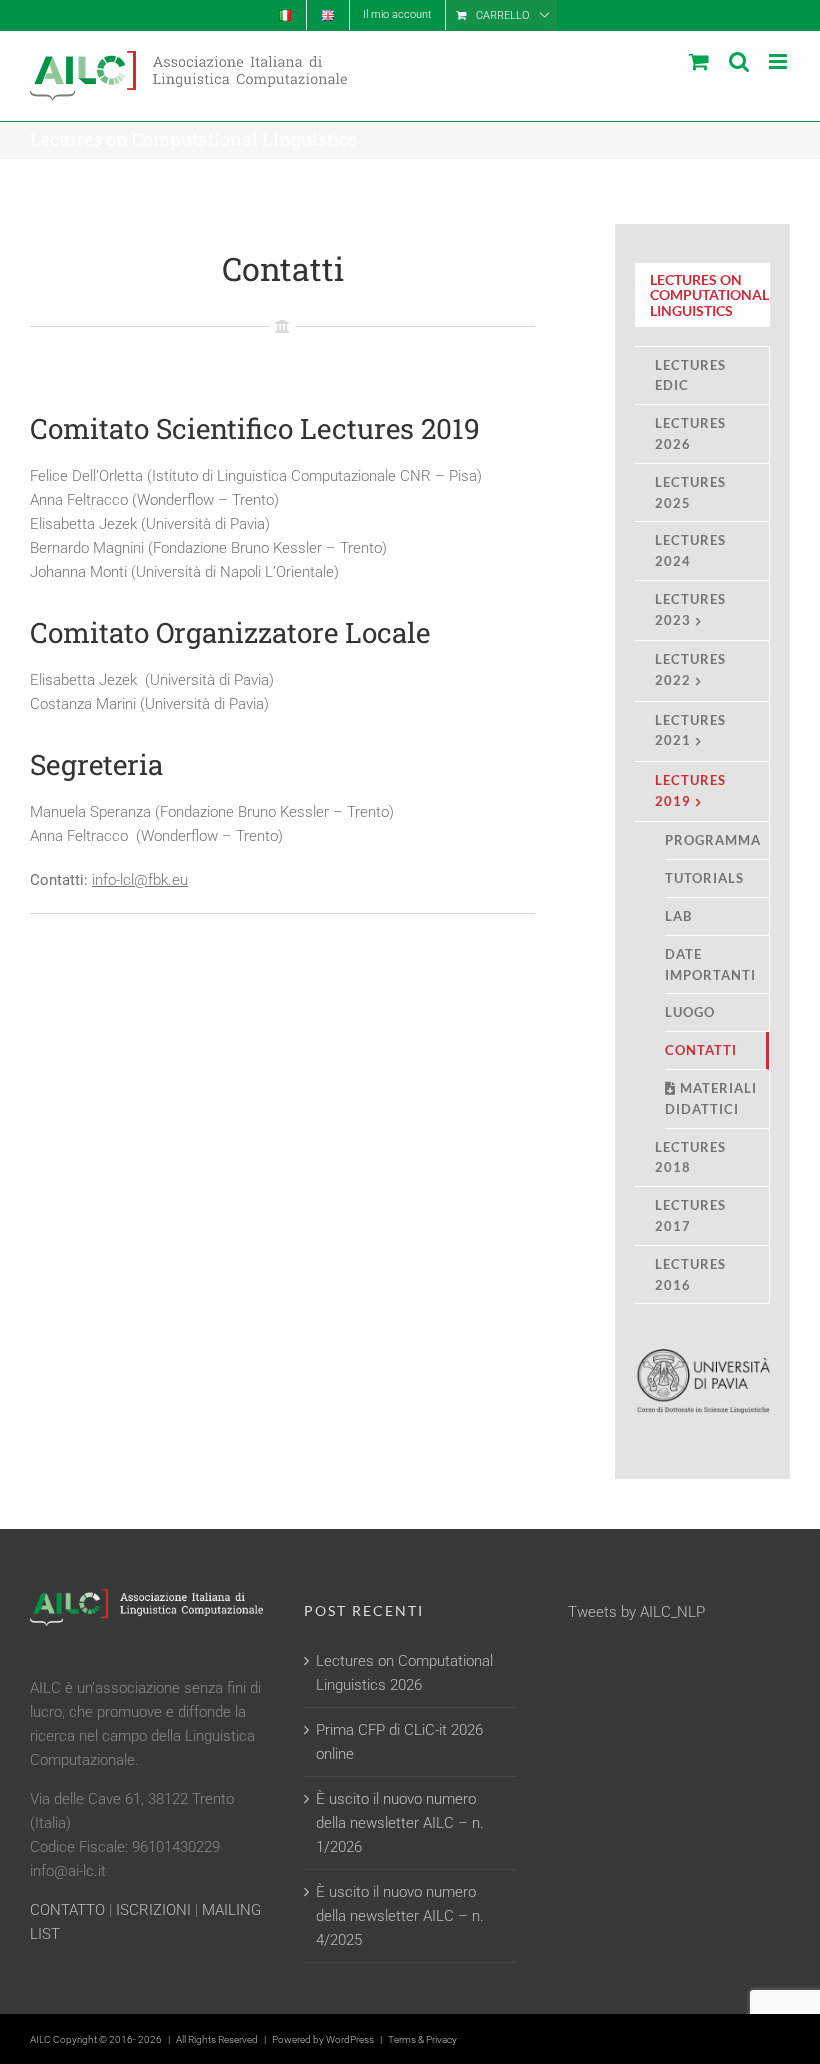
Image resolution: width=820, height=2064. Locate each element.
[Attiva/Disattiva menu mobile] (779, 61)
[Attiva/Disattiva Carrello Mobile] (699, 61)
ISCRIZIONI (153, 1910)
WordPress (350, 2039)
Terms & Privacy (422, 2039)
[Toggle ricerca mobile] (739, 61)
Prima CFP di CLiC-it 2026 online (399, 1742)
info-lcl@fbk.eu (140, 880)
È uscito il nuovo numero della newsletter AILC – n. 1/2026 (400, 1823)
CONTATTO (67, 1910)
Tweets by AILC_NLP (636, 1612)
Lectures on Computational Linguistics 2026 (404, 1673)
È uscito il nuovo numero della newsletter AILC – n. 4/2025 (400, 1916)
